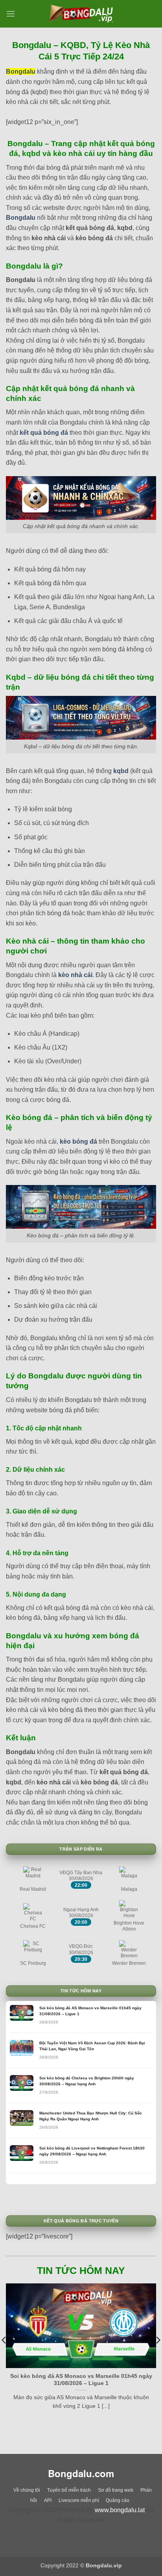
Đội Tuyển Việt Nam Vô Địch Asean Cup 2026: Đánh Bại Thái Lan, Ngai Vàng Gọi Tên (92, 2046)
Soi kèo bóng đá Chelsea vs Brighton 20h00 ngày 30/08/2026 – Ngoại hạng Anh (87, 2081)
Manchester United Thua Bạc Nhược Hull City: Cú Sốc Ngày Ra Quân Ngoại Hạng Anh (91, 2116)
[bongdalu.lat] (81, 14)
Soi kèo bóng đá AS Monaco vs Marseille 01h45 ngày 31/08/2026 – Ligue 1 (90, 2011)
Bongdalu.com (81, 2473)
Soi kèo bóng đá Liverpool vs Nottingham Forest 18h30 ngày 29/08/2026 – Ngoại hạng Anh (92, 2151)
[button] (11, 14)
